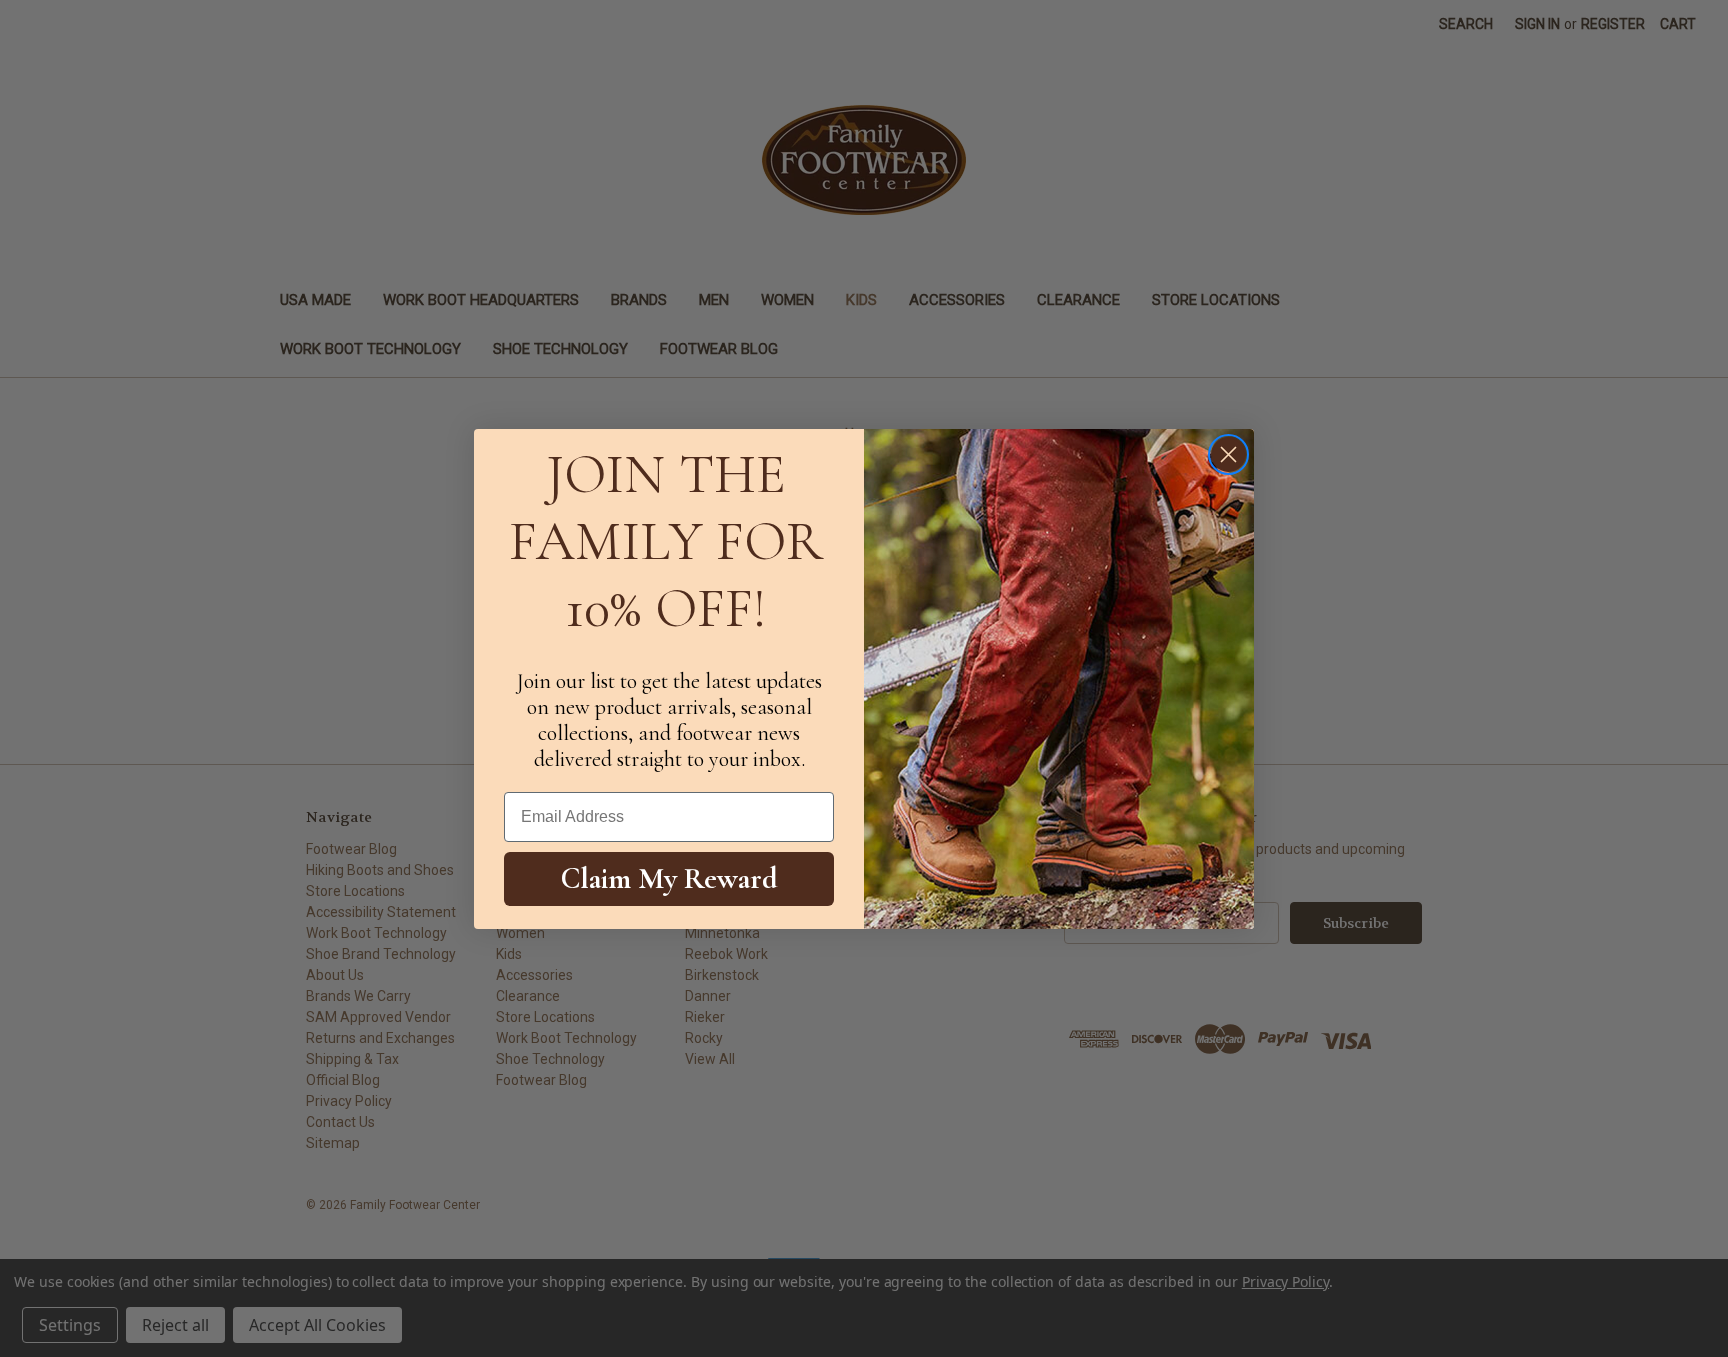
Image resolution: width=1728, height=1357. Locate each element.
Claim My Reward (669, 878)
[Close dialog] (1228, 454)
